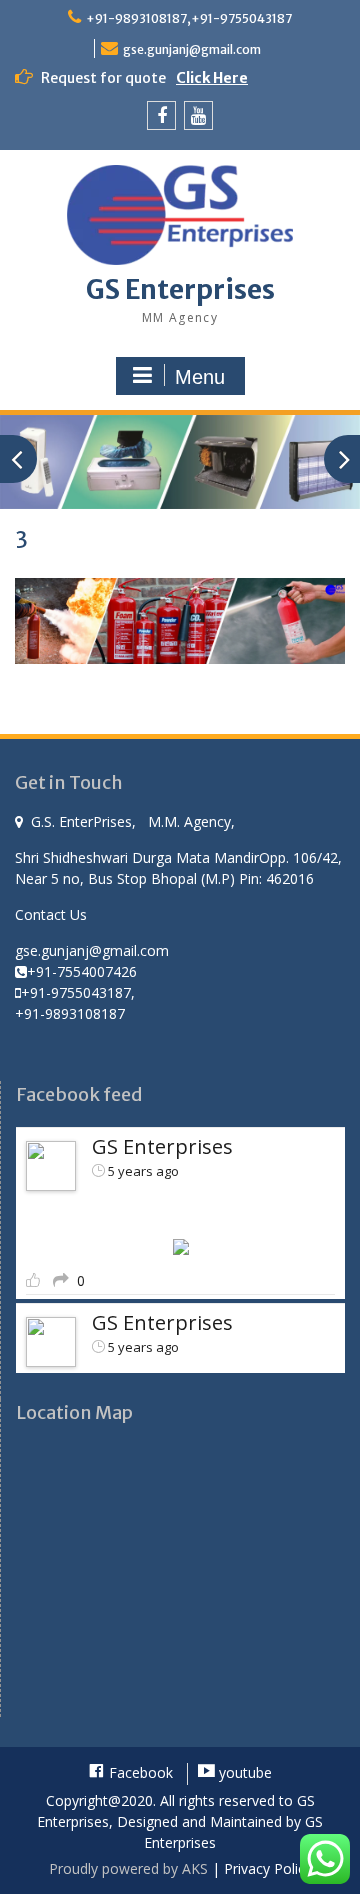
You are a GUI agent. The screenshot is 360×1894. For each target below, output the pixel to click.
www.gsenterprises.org (113, 1212)
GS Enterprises (180, 289)
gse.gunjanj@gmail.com (192, 49)
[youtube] (198, 115)
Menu (200, 377)
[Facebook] (161, 115)
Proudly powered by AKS (128, 1868)
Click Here (212, 78)
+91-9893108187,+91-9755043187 (189, 18)
